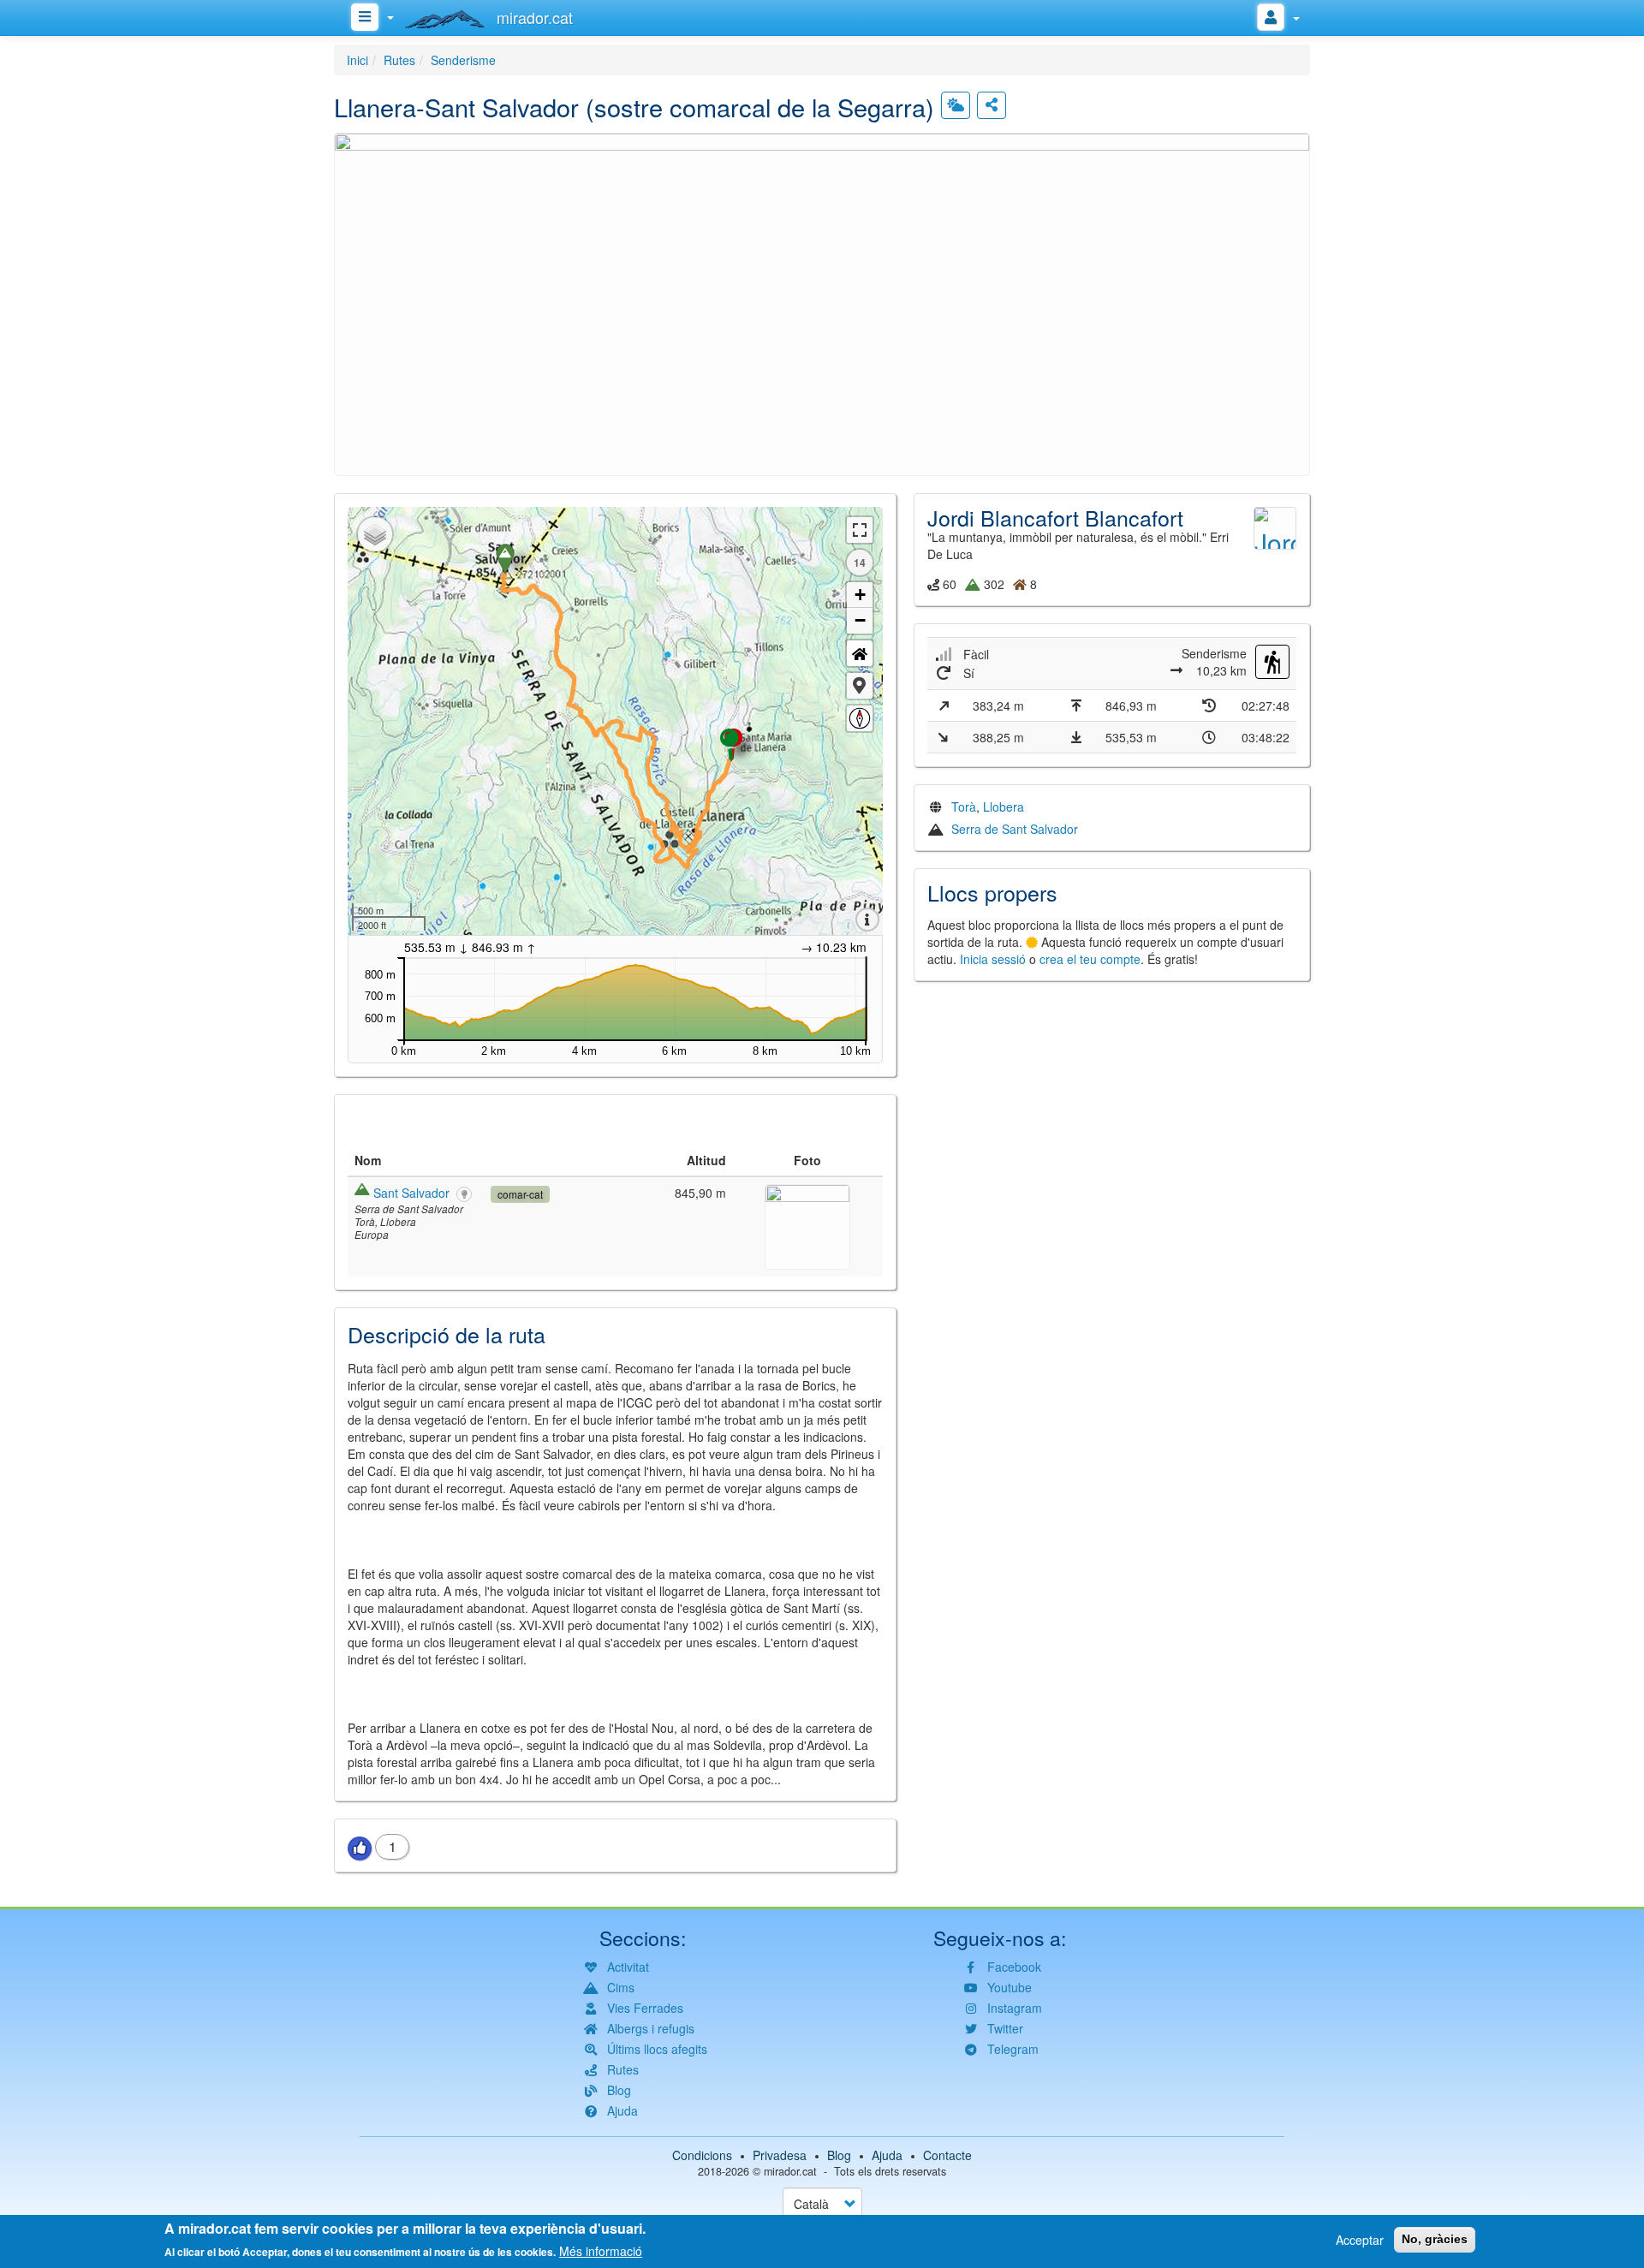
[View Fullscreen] (860, 530)
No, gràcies (1435, 2239)
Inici (357, 60)
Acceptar (1360, 2240)
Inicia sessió (993, 959)
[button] (822, 302)
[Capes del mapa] (375, 534)
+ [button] (860, 595)
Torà (964, 807)
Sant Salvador (411, 1193)
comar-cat (520, 1194)
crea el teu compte (1090, 959)
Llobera (1004, 807)
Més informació (601, 2251)
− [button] (860, 620)
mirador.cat (790, 2171)
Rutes (399, 60)
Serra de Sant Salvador (1015, 829)
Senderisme (463, 60)
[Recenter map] (860, 653)
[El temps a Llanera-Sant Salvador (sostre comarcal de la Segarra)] (956, 105)
